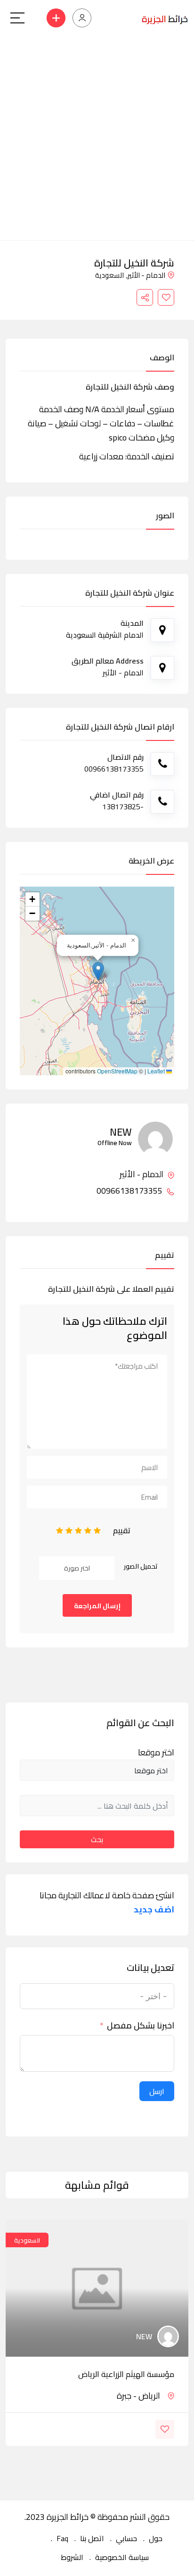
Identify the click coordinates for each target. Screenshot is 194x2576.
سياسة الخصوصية (122, 2557)
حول (156, 2538)
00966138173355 (130, 1191)
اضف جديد (154, 1910)
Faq (62, 2538)
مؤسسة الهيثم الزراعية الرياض (126, 2374)
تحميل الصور (141, 1566)
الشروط (72, 2557)
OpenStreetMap (117, 1071)
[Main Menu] (17, 18)
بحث (97, 1839)
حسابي (126, 2538)
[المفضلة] (166, 297)
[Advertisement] (97, 138)
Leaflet (157, 1071)
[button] (98, 971)
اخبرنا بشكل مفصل (141, 2026)
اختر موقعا (156, 1753)
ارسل (157, 2091)
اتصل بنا (92, 2538)
